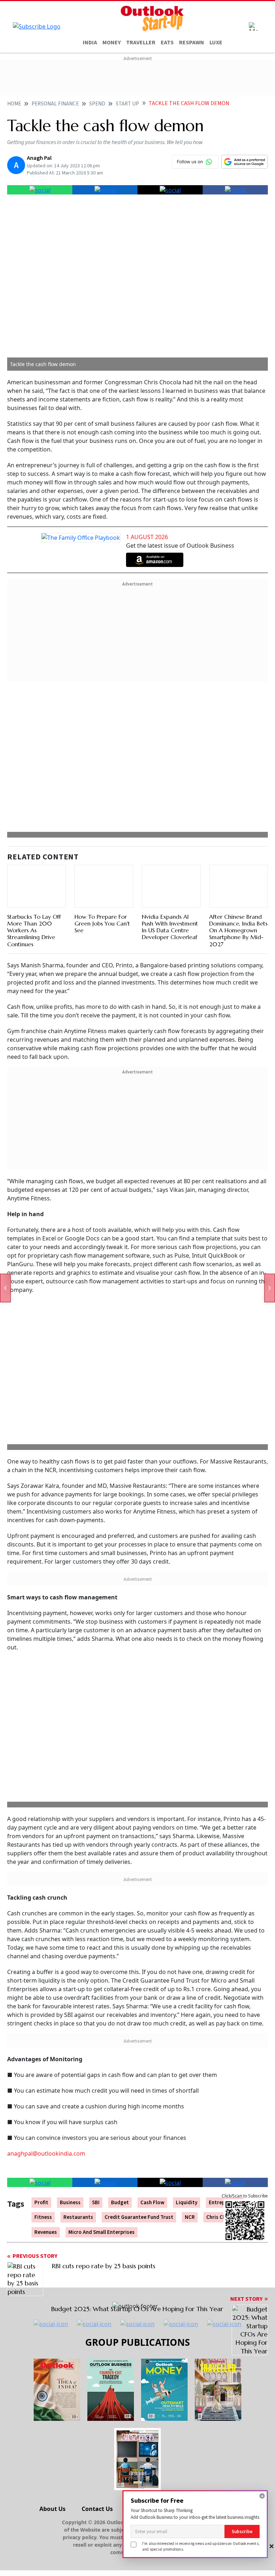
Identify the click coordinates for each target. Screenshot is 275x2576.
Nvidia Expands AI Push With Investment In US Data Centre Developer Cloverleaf (170, 927)
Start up (127, 104)
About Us (52, 2509)
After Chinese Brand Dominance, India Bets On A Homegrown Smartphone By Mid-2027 (238, 930)
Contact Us (97, 2509)
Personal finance (55, 104)
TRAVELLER (141, 43)
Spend (97, 104)
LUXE (216, 43)
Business (70, 2203)
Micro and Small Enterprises (102, 2232)
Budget (120, 2203)
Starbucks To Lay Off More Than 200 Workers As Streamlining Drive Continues (34, 930)
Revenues (46, 2232)
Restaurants (78, 2217)
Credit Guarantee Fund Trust (139, 2217)
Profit (41, 2203)
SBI (96, 2203)
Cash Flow (152, 2203)
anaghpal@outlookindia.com (46, 2153)
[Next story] (270, 1288)
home (14, 104)
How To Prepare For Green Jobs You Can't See (102, 923)
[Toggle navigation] (253, 26)
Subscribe (242, 2531)
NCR (190, 2217)
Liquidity (187, 2203)
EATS (167, 43)
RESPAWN (192, 43)
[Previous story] (5, 1288)
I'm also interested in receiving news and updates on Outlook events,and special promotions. (201, 2546)
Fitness (43, 2217)
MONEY (112, 43)
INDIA (90, 43)
